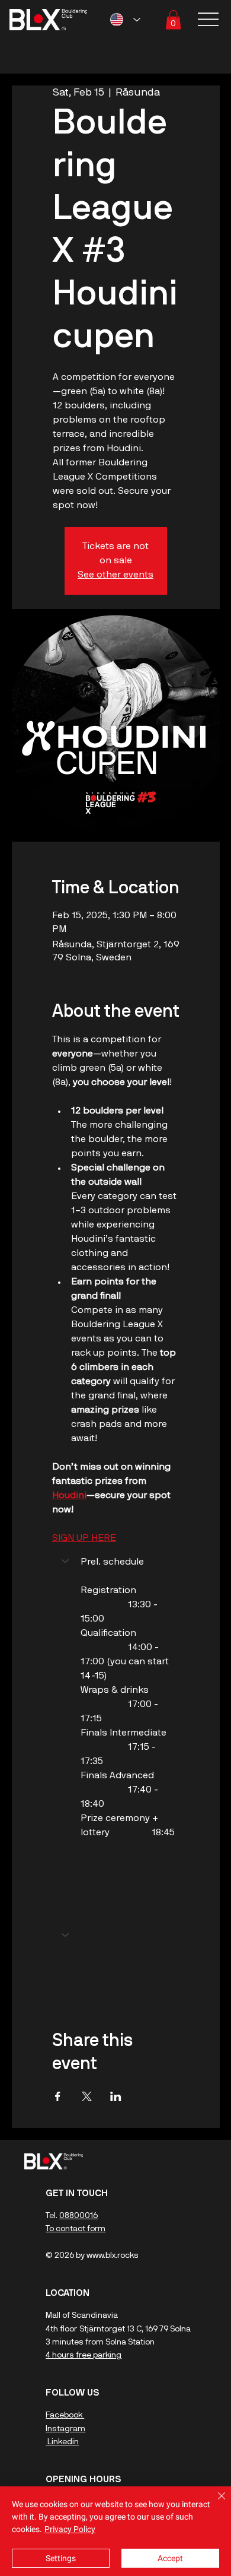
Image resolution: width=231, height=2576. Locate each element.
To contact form (76, 2229)
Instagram (65, 2429)
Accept (170, 2558)
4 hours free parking (84, 2355)
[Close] (214, 2503)
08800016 (78, 2216)
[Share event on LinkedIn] (116, 2096)
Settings (61, 2558)
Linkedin (62, 2442)
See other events (115, 575)
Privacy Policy (70, 2529)
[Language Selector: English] (125, 20)
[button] (173, 20)
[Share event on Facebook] (58, 2096)
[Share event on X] (87, 2096)
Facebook (65, 2415)
